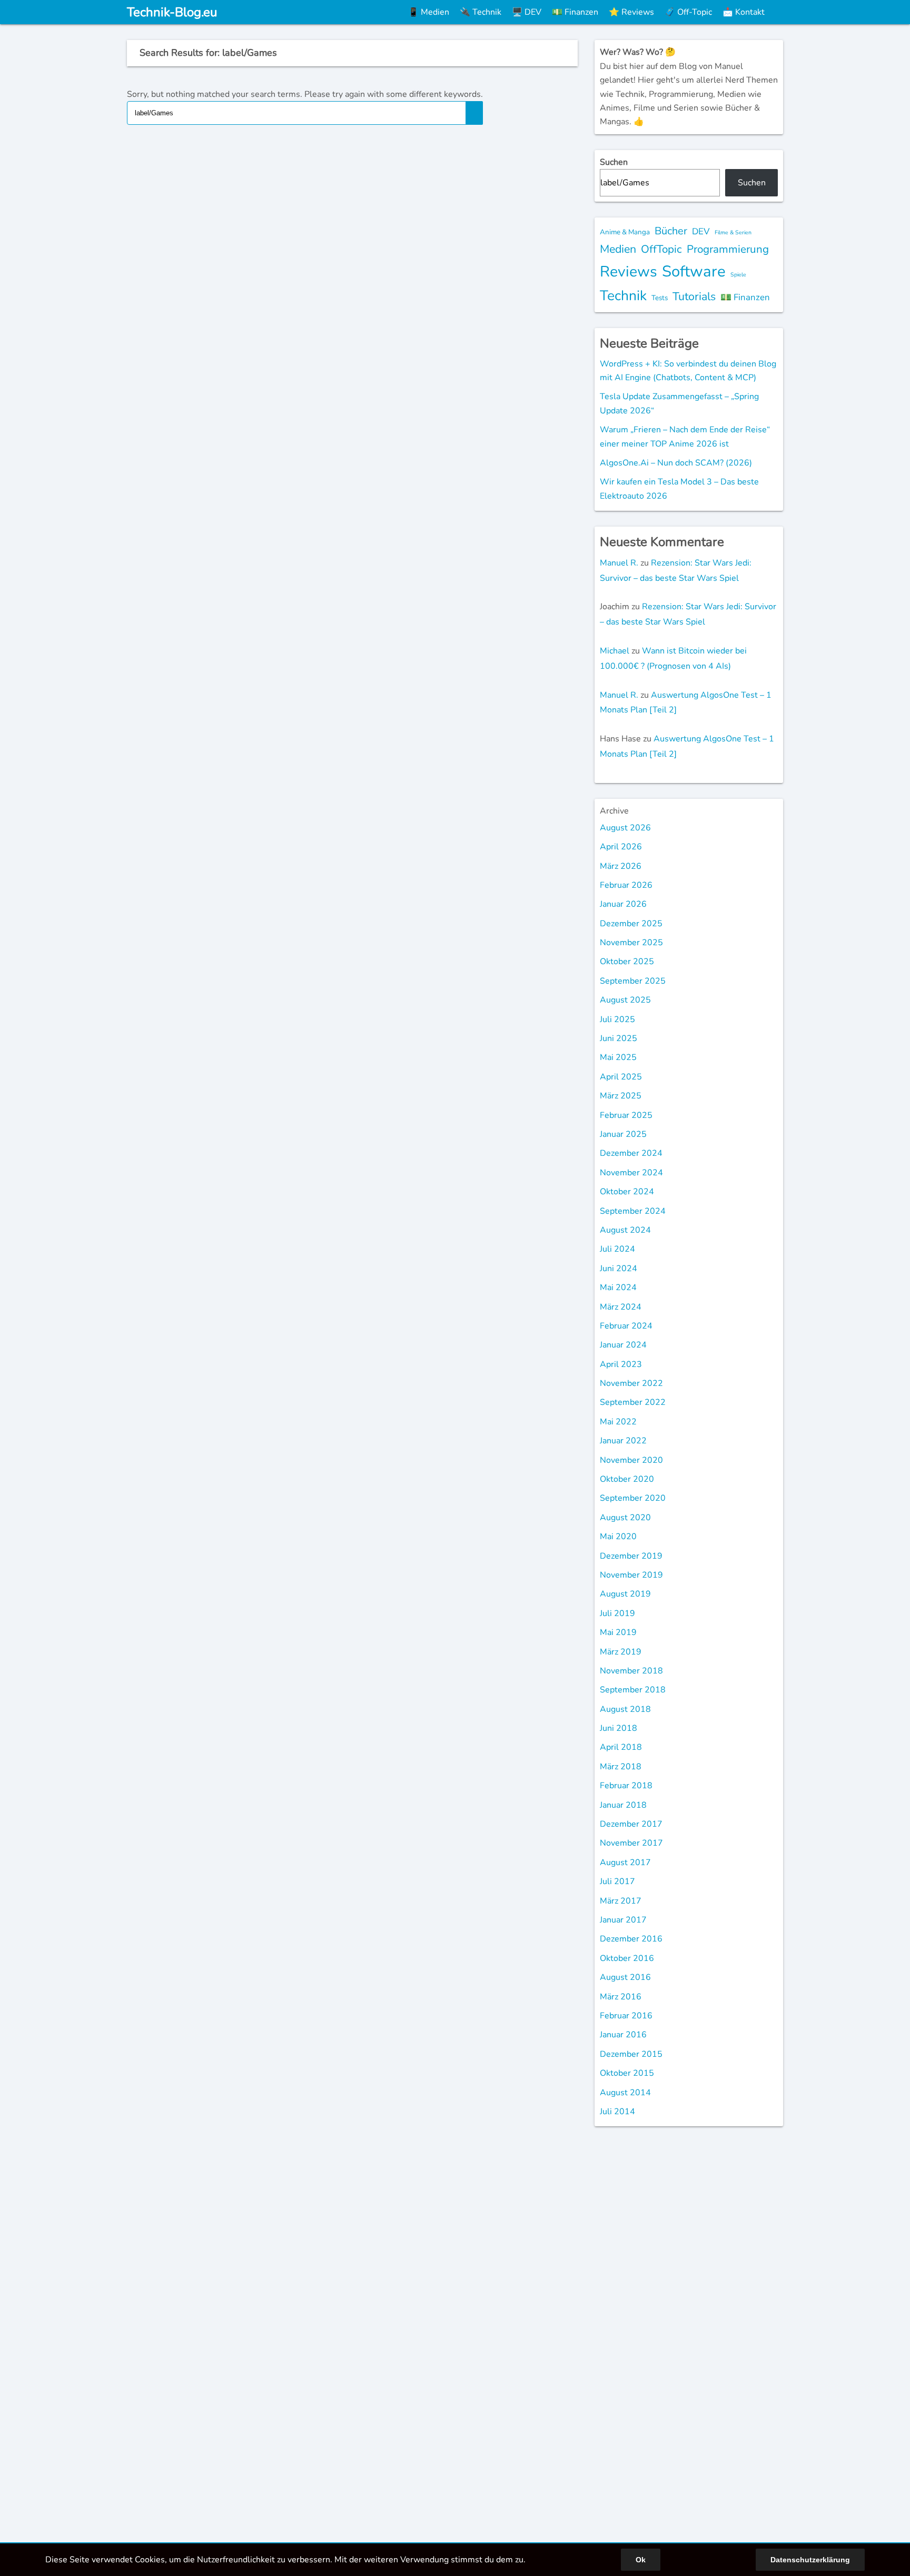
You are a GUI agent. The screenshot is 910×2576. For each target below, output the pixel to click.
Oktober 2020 (627, 1479)
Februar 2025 (626, 1115)
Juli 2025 (617, 1019)
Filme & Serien (733, 232)
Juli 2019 (617, 1613)
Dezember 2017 (631, 1824)
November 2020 (631, 1460)
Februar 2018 (626, 1786)
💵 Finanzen (575, 12)
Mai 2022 (618, 1422)
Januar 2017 (623, 1920)
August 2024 (625, 1230)
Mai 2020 (618, 1537)
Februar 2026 (626, 885)
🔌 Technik (481, 12)
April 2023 (621, 1364)
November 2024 (631, 1173)
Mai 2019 (618, 1632)
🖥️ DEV (527, 12)
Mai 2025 (618, 1057)
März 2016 (621, 1997)
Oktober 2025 (627, 962)
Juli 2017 (617, 1881)
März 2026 (621, 866)
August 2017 (625, 1862)
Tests (660, 298)
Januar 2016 (623, 2035)
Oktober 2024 (627, 1192)
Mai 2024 (618, 1287)
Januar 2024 (623, 1345)
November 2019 (631, 1575)
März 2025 (621, 1096)
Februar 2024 (626, 1326)
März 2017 (621, 1901)
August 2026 (625, 828)
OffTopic (661, 249)
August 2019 (625, 1594)
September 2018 (633, 1690)
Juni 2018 (619, 1728)
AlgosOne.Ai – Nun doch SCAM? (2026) (676, 463)
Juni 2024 (619, 1269)
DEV (701, 231)
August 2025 (625, 1000)
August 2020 (625, 1518)
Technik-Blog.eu (172, 12)
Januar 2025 (623, 1134)
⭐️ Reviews (631, 12)
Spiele (738, 275)
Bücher (671, 231)
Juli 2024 (617, 1249)
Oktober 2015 (627, 2073)
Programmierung (728, 249)
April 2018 (621, 1747)
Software (694, 271)
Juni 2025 (619, 1038)
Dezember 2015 (631, 2054)
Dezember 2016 (631, 1939)
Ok (641, 2560)
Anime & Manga (625, 232)
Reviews (629, 271)
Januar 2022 (623, 1441)
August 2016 (625, 1977)
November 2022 (631, 1383)
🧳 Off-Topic (688, 12)
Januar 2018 (623, 1805)
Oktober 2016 (627, 1958)
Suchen (614, 162)
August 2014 (625, 2093)
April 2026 (621, 847)
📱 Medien (429, 12)
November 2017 (631, 1843)
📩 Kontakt (744, 12)
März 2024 (621, 1307)
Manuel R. (619, 563)
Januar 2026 (623, 904)
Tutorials (694, 296)
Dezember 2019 (631, 1556)
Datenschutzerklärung (810, 2560)
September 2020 (633, 1498)
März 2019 (621, 1652)
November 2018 (631, 1671)
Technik (623, 295)
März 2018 (621, 1767)
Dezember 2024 (631, 1153)
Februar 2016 (626, 2016)
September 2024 (633, 1211)
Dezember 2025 (631, 924)
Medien (618, 249)
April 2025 (621, 1077)
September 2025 (633, 981)
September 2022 (633, 1402)
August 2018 (625, 1709)
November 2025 (631, 943)
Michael (615, 651)
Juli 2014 (617, 2112)
